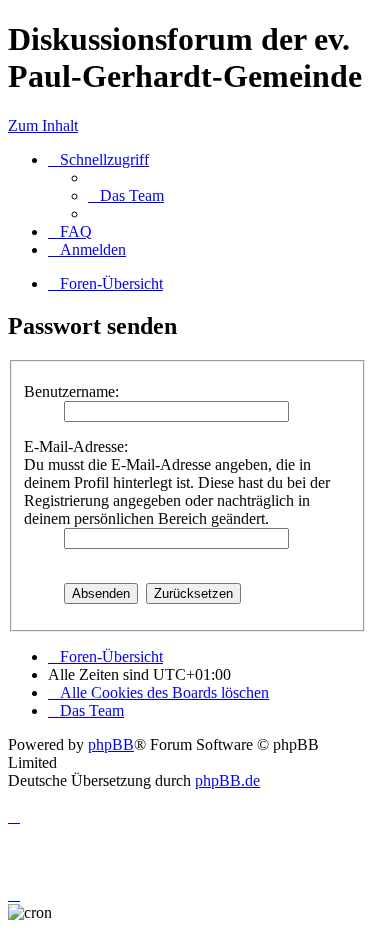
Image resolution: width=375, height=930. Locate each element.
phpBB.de (227, 780)
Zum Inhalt (43, 125)
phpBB (111, 744)
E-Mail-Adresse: (76, 446)
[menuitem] (126, 195)
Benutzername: (71, 391)
